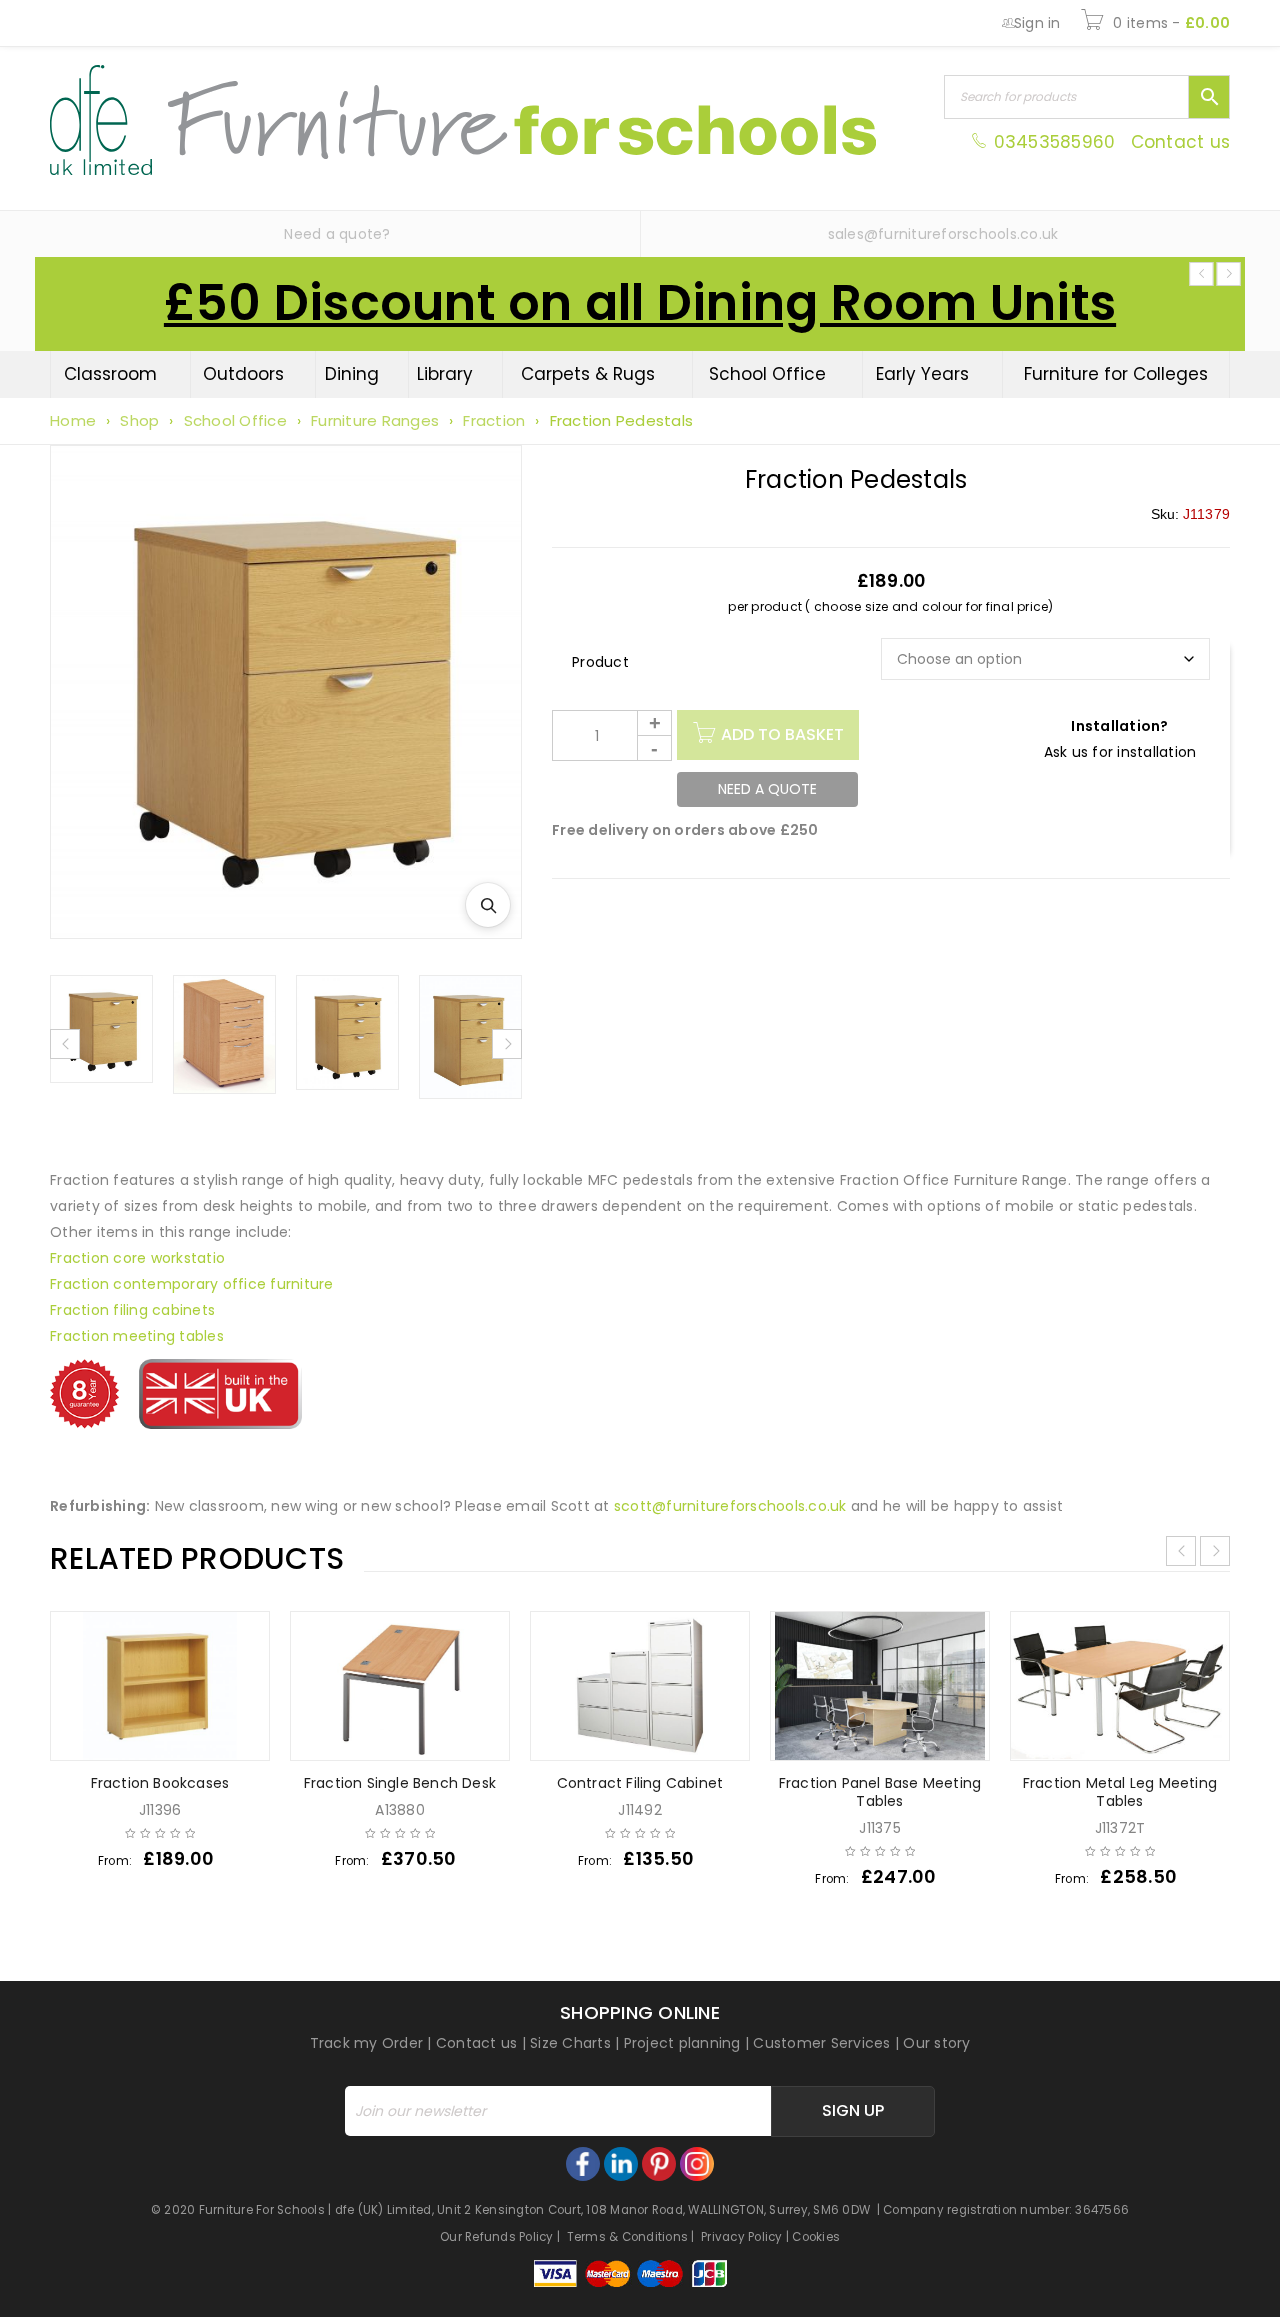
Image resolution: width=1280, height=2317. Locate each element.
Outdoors (243, 374)
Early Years (922, 374)
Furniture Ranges (375, 420)
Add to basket (782, 734)
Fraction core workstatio (137, 1258)
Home (73, 420)
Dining (352, 374)
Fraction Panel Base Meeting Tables (880, 1792)
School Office (767, 374)
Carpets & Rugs (588, 374)
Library (445, 374)
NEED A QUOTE (767, 789)
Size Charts (570, 2043)
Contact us (1181, 142)
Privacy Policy (742, 2237)
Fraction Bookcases (160, 1783)
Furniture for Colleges (1116, 374)
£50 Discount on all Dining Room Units (640, 303)
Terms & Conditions (628, 2237)
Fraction (494, 420)
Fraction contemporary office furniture (192, 1284)
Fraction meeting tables (137, 1336)
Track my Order (367, 2043)
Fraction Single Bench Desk (400, 1783)
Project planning (682, 2043)
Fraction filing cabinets (132, 1310)
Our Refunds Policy (497, 2237)
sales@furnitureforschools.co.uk (943, 234)
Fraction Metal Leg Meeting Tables (1120, 1792)
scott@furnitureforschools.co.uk (730, 1506)
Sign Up (853, 2110)
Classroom (110, 374)
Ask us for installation (1120, 752)
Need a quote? (337, 234)
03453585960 (1054, 142)
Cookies (816, 2237)
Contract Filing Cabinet (640, 1783)
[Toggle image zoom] (488, 905)
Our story (936, 2043)
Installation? (1119, 726)
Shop (139, 420)
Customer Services (821, 2043)
